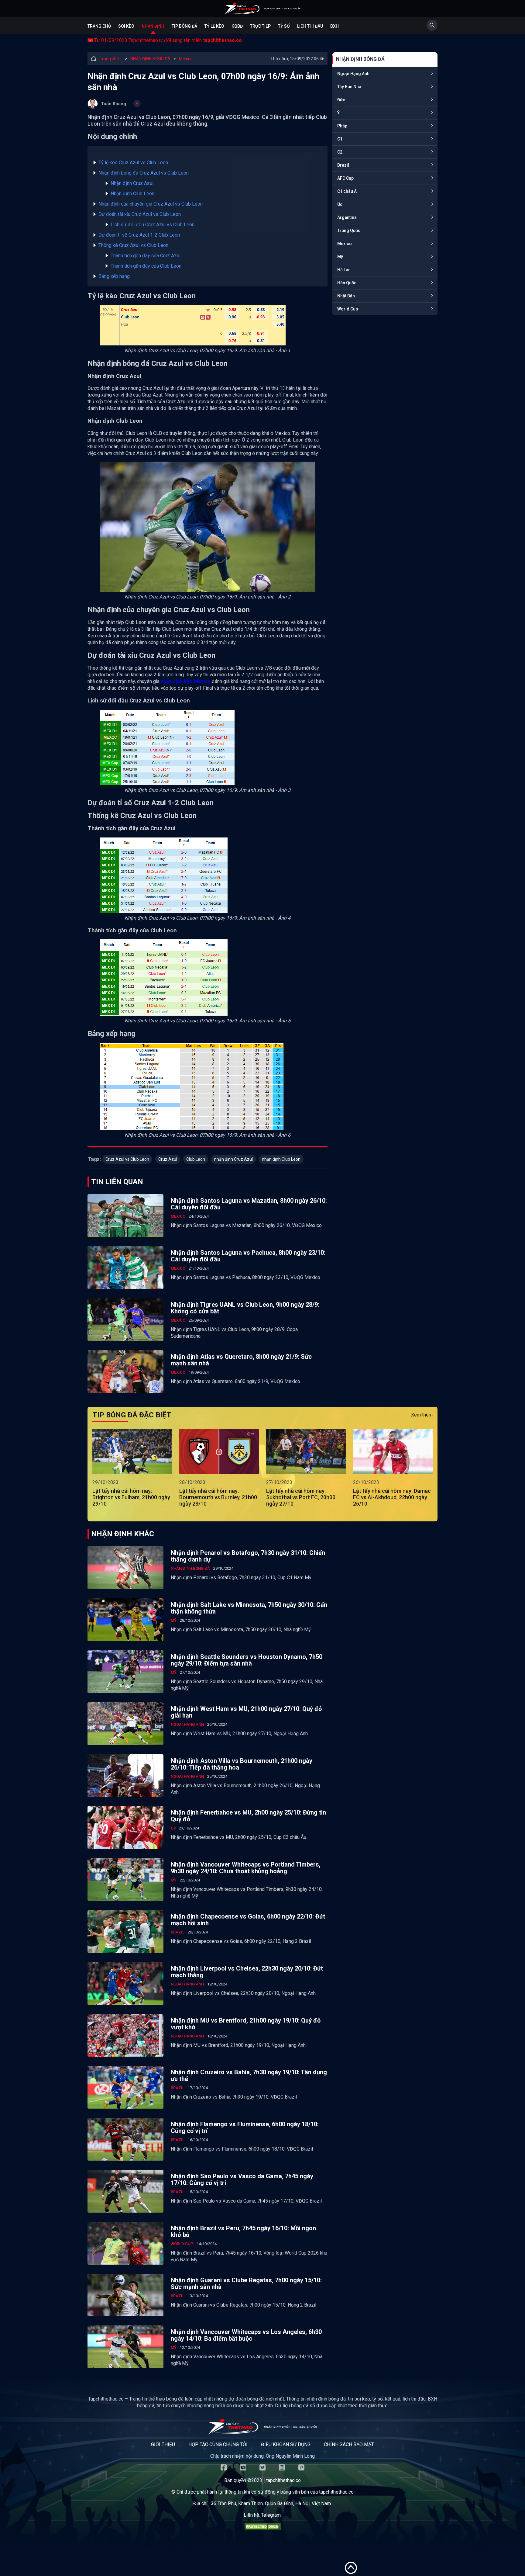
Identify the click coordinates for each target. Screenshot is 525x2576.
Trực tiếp (260, 26)
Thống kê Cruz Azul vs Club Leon (133, 245)
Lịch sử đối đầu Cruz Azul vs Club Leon (153, 225)
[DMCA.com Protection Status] (262, 2528)
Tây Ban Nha (349, 87)
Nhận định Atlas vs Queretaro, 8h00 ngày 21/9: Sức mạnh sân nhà (241, 1360)
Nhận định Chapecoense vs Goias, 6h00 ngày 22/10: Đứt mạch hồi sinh (248, 1920)
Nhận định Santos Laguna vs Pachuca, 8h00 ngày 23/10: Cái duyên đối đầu (248, 1256)
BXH (335, 26)
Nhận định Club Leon (132, 194)
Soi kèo (126, 26)
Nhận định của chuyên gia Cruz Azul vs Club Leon (151, 204)
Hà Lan (344, 270)
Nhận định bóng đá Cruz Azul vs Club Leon (144, 173)
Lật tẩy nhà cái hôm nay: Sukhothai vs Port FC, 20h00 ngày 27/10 (301, 1497)
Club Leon (196, 1159)
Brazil (343, 165)
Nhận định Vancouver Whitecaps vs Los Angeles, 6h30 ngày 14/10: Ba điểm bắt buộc (246, 2335)
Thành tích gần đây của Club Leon (146, 266)
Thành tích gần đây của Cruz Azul (146, 256)
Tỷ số (284, 26)
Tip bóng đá (184, 26)
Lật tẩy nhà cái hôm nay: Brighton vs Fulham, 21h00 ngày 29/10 (131, 1497)
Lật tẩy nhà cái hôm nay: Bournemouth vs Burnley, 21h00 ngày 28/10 (218, 1497)
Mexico (186, 59)
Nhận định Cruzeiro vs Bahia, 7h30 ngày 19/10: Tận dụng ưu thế (249, 2075)
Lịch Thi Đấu (310, 26)
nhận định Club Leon (281, 1159)
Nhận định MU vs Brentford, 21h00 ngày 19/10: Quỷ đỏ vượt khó (246, 2024)
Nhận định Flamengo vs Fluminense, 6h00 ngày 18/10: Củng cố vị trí (245, 2127)
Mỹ (340, 257)
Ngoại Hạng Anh (353, 74)
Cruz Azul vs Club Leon (127, 1159)
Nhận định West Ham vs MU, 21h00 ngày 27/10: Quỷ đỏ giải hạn (246, 1712)
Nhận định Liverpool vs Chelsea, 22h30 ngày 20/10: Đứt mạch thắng (247, 1972)
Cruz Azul (168, 1159)
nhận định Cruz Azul (233, 1159)
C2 (340, 152)
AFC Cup (345, 178)
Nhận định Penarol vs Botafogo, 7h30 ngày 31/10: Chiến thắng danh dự (248, 1556)
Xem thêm (422, 1415)
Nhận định (153, 26)
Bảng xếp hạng (114, 276)
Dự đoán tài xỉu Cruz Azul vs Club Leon (140, 214)
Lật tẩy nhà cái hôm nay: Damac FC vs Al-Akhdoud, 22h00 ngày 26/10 (392, 1497)
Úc (340, 204)
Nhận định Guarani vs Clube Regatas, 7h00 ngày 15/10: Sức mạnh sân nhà (246, 2283)
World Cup (348, 309)
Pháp (342, 126)
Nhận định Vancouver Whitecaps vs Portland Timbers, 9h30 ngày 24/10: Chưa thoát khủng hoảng (246, 1868)
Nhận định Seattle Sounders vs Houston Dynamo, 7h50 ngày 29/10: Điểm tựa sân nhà (247, 1660)
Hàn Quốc (347, 283)
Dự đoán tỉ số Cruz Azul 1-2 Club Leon (139, 235)
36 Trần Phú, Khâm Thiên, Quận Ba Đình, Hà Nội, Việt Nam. (271, 2503)
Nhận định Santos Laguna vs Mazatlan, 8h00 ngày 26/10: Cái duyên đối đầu (249, 1204)
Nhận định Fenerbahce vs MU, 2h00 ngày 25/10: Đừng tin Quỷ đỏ (248, 1816)
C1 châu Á (347, 191)
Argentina (347, 217)
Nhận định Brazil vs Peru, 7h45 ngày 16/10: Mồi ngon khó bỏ (243, 2231)
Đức (341, 100)
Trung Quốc (349, 231)
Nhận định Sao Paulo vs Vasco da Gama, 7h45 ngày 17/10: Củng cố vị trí (242, 2179)
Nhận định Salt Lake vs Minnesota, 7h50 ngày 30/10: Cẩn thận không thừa (249, 1608)
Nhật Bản (346, 296)
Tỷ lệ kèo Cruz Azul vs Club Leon (133, 163)
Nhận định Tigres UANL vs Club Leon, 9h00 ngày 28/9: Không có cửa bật (245, 1308)
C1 (340, 139)
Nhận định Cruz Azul (132, 183)
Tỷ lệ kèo (214, 26)
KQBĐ (237, 26)
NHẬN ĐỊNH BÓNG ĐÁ (150, 59)
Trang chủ (99, 26)
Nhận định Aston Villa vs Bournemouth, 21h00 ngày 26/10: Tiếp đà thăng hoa (242, 1764)
